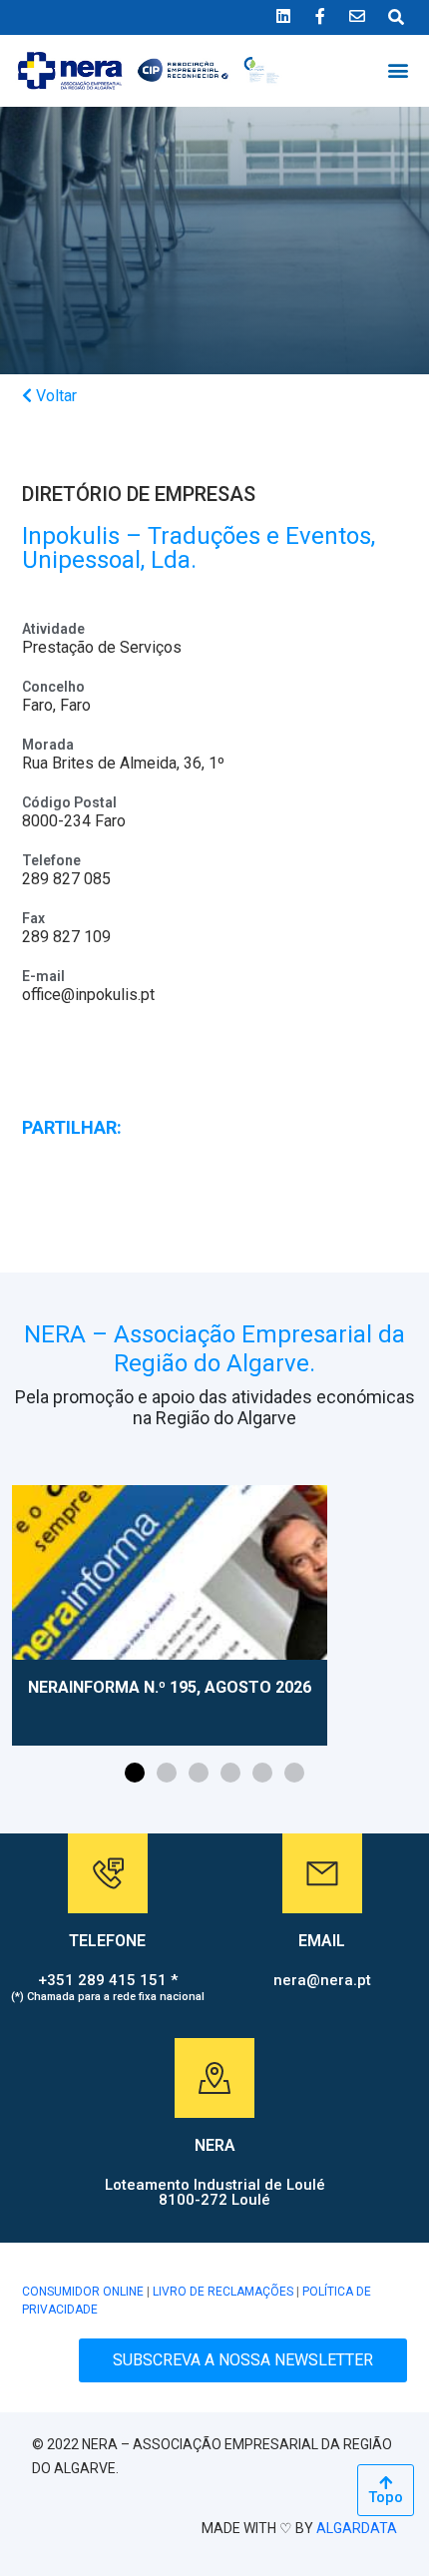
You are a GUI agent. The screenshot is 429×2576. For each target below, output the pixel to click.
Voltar (54, 396)
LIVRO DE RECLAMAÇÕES (223, 2292)
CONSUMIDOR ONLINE (83, 2292)
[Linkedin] (283, 16)
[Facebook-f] (320, 16)
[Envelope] (357, 16)
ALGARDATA (357, 2528)
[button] (398, 69)
